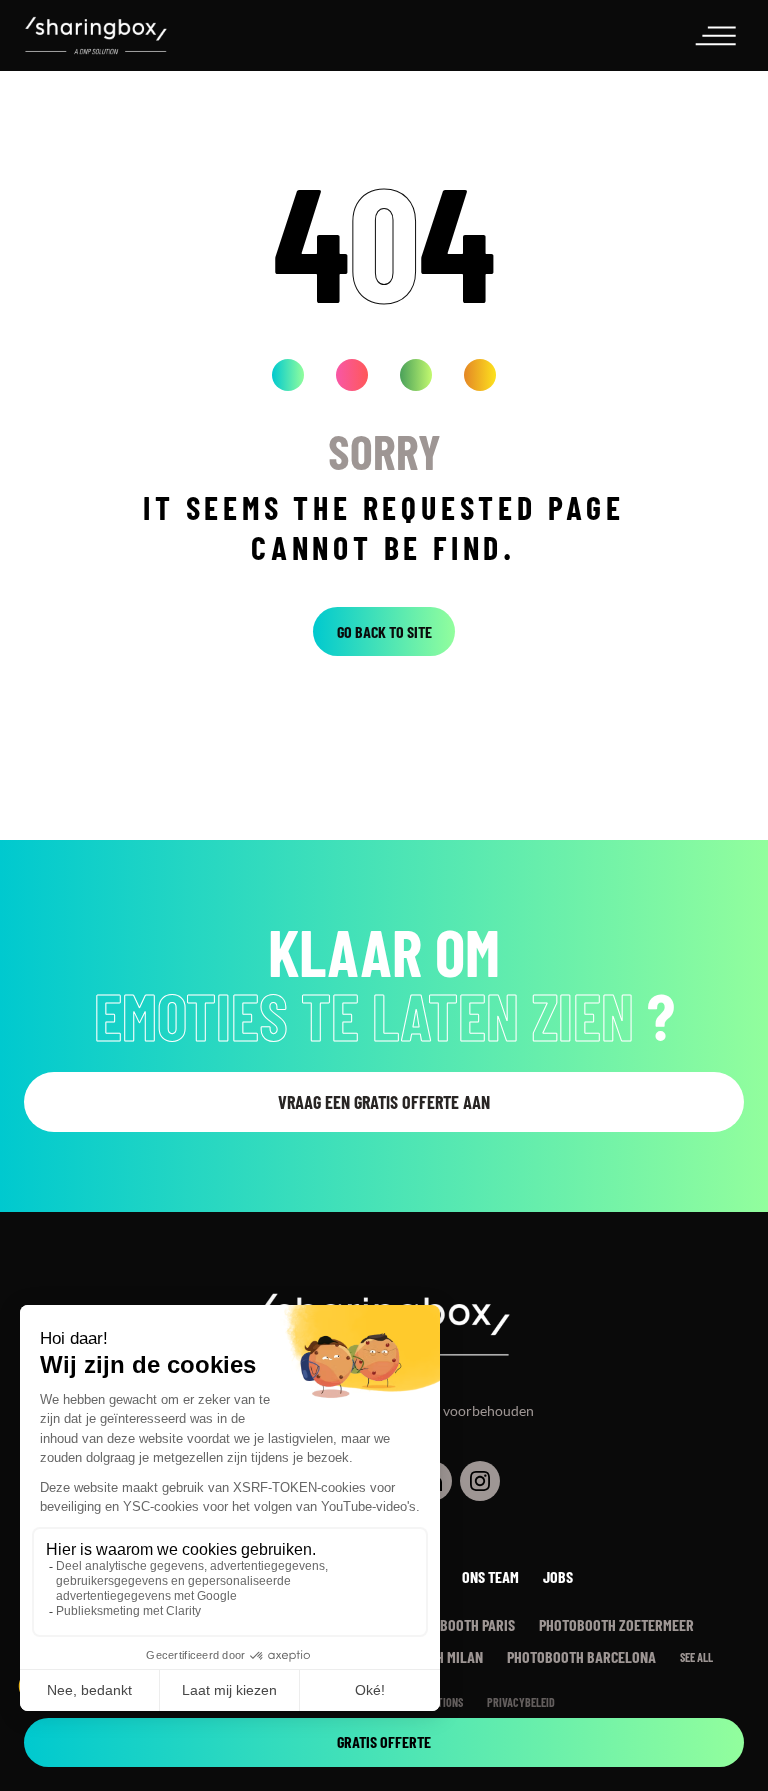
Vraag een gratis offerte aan (384, 1102)
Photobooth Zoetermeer (616, 1624)
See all (696, 1657)
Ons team (490, 1576)
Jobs (558, 1576)
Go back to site (384, 631)
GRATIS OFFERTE (384, 1741)
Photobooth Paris (458, 1624)
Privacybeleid (521, 1702)
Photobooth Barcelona (581, 1656)
